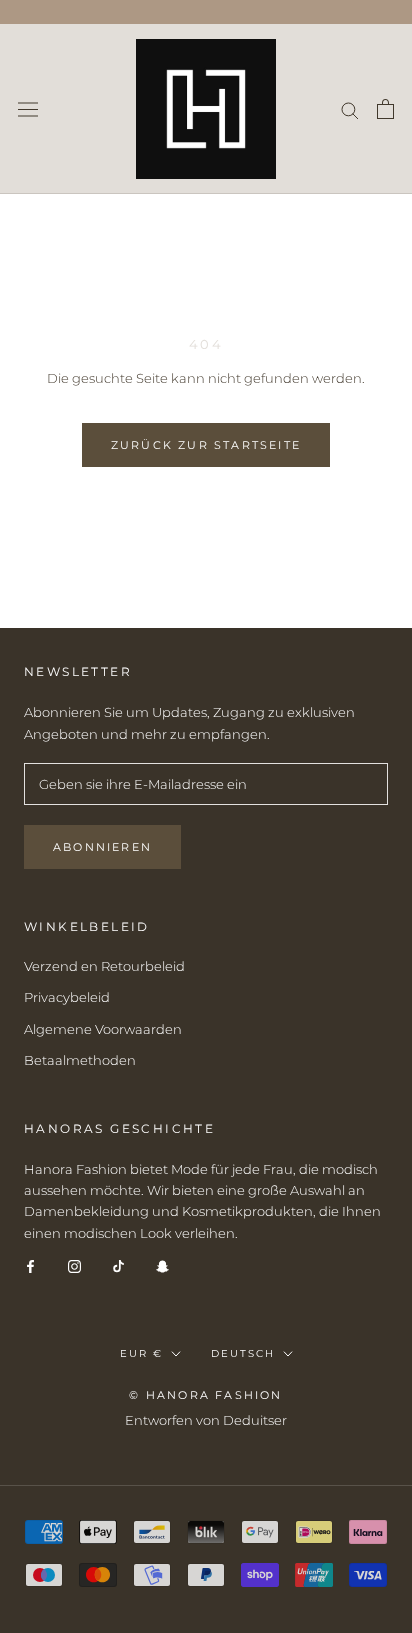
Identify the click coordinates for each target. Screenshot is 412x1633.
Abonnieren (102, 847)
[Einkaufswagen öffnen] (385, 109)
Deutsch (243, 1353)
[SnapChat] (162, 1265)
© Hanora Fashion (205, 1395)
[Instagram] (74, 1265)
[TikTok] (118, 1265)
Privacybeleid (67, 997)
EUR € (141, 1353)
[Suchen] (350, 109)
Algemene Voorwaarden (103, 1029)
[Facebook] (30, 1265)
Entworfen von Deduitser (206, 1420)
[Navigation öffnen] (28, 108)
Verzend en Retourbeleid (104, 966)
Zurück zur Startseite (206, 445)
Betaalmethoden (80, 1060)
